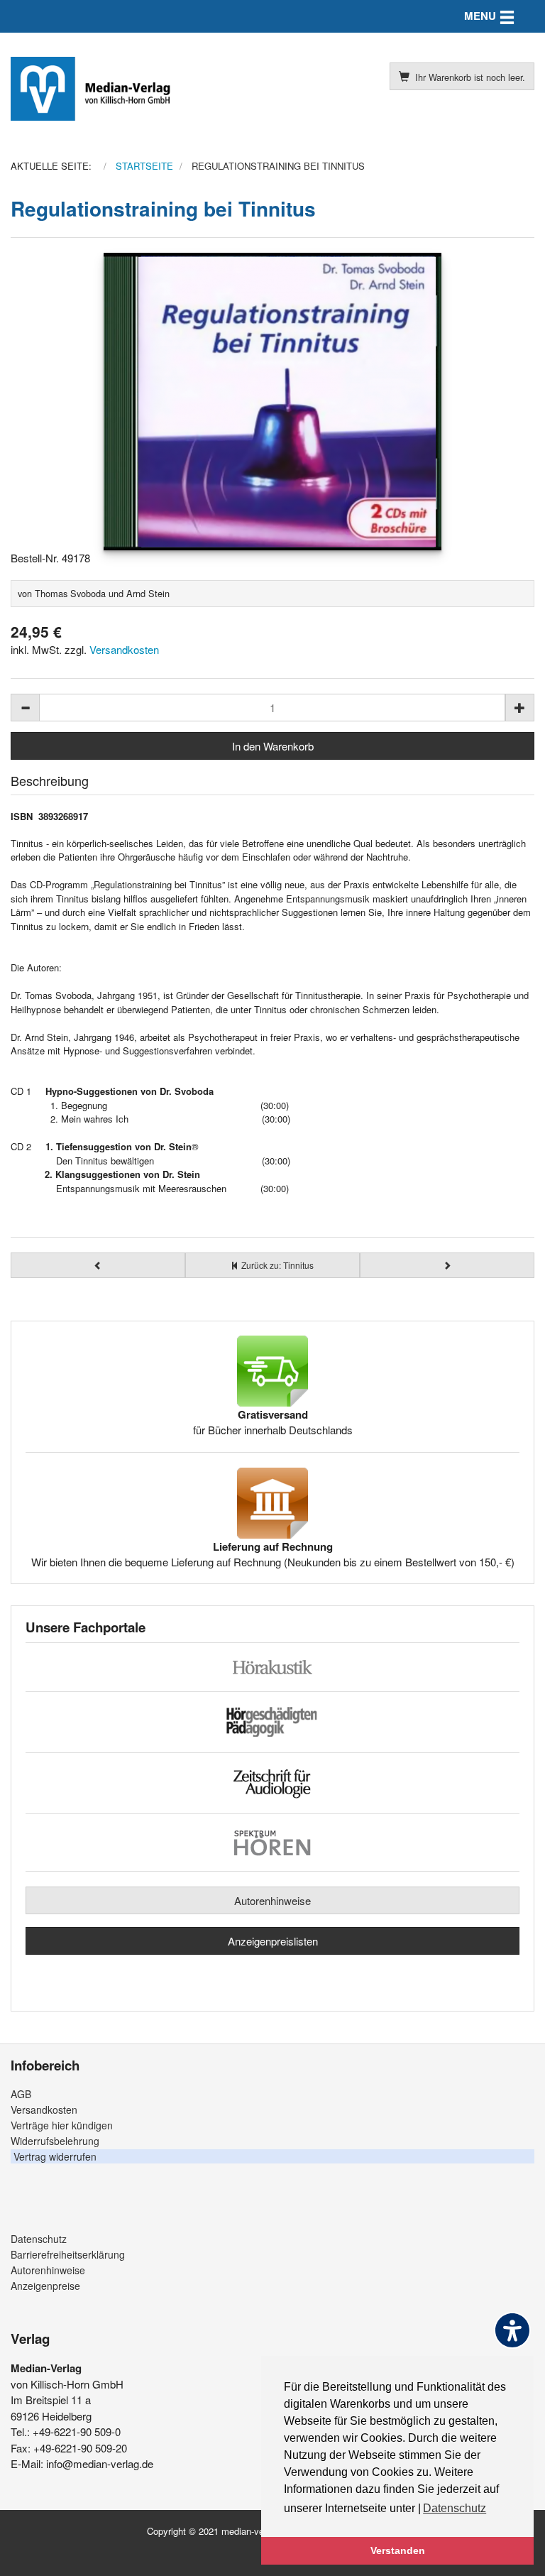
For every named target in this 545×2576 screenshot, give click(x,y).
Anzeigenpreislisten (273, 1941)
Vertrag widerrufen (55, 2156)
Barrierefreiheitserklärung (68, 2254)
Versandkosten (124, 649)
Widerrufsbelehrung (55, 2141)
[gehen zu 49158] (98, 1265)
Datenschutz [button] (455, 2508)
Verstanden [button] (398, 2550)
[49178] (272, 402)
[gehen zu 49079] (447, 1265)
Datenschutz (39, 2239)
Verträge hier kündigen (62, 2125)
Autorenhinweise (272, 1900)
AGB (21, 2094)
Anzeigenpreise (45, 2286)
